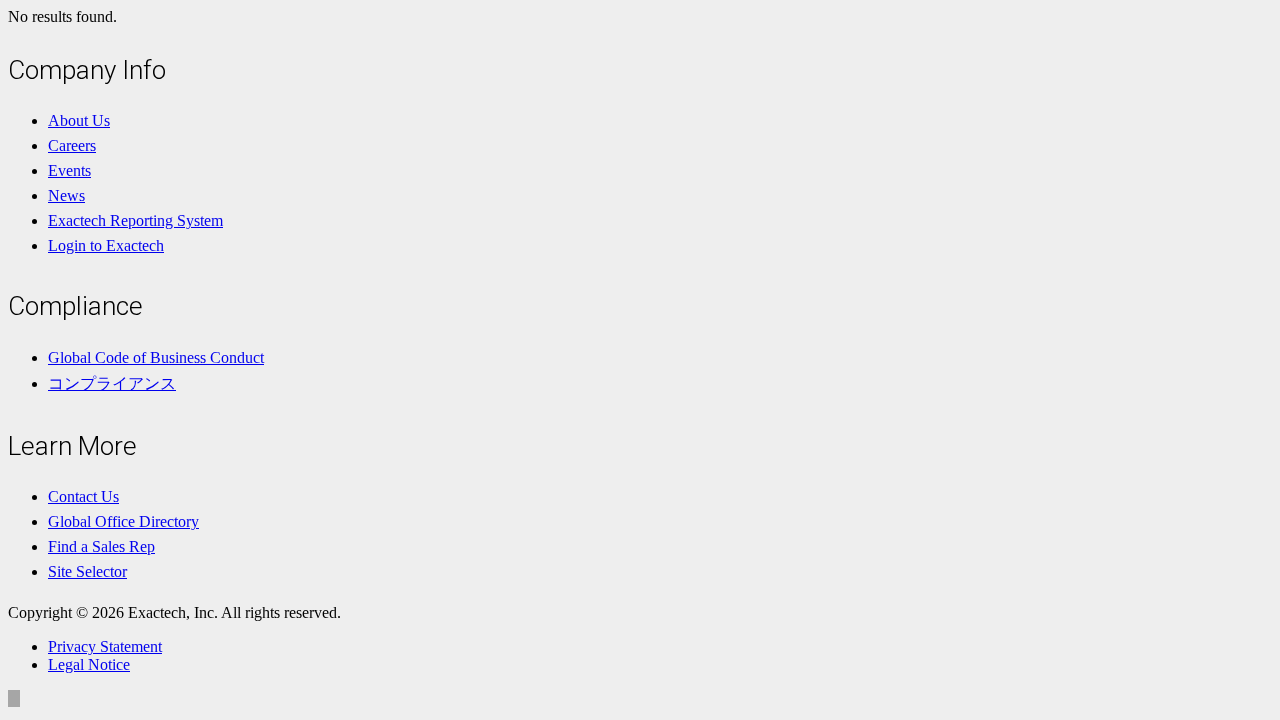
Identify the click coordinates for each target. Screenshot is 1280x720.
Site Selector (87, 571)
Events (69, 170)
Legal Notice (89, 664)
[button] (14, 698)
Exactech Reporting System (135, 220)
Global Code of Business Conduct (156, 357)
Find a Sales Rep (101, 546)
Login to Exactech (106, 245)
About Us (79, 120)
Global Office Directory (123, 521)
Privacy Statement (105, 646)
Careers (72, 145)
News (66, 195)
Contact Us (83, 496)
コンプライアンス (112, 383)
